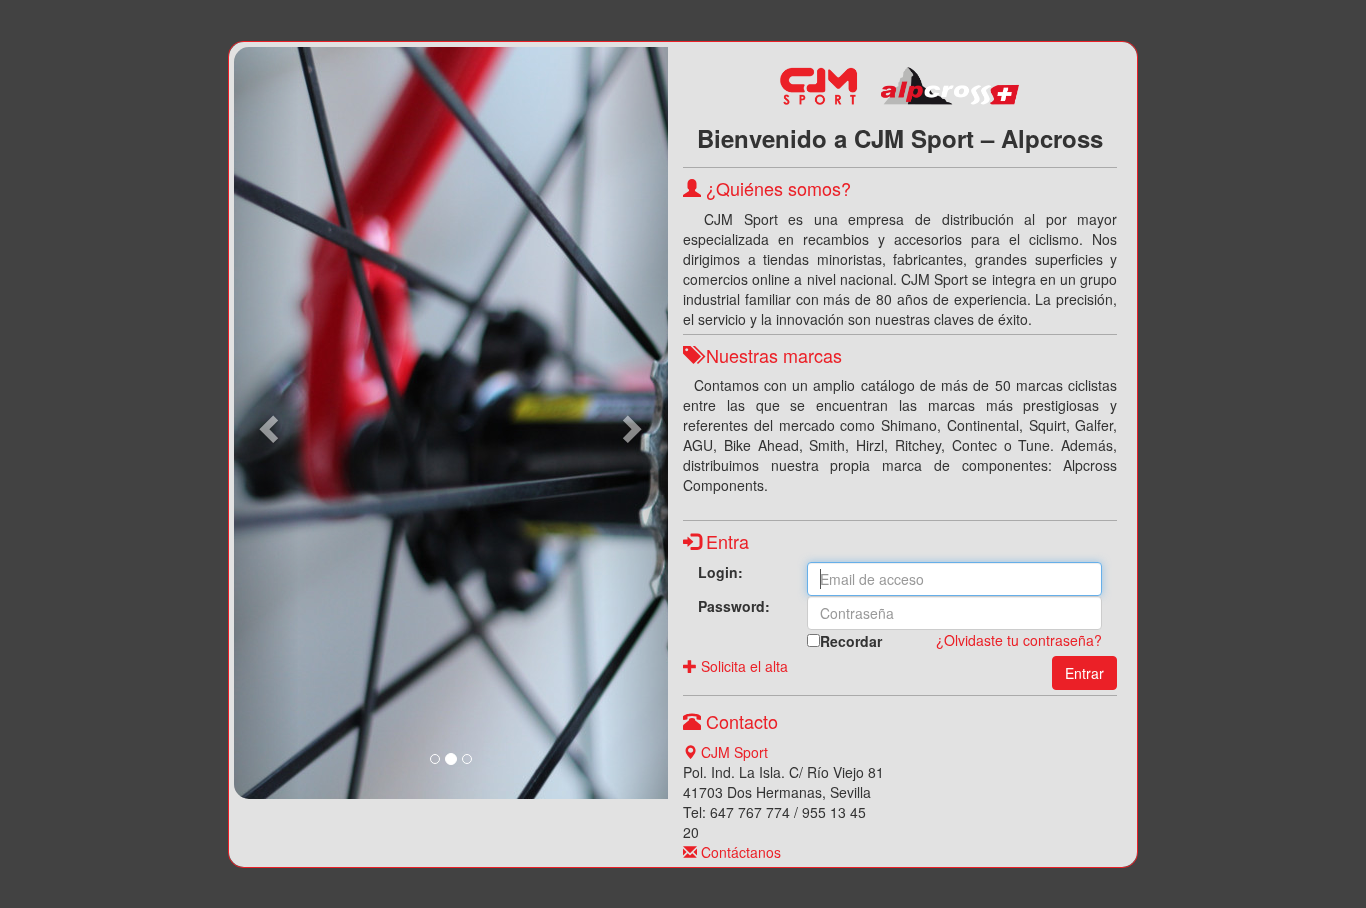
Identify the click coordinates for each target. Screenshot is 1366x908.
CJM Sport (732, 752)
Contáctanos (739, 852)
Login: (720, 572)
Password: (734, 606)
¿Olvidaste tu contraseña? (1019, 640)
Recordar (851, 641)
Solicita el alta (742, 666)
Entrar (1084, 673)
